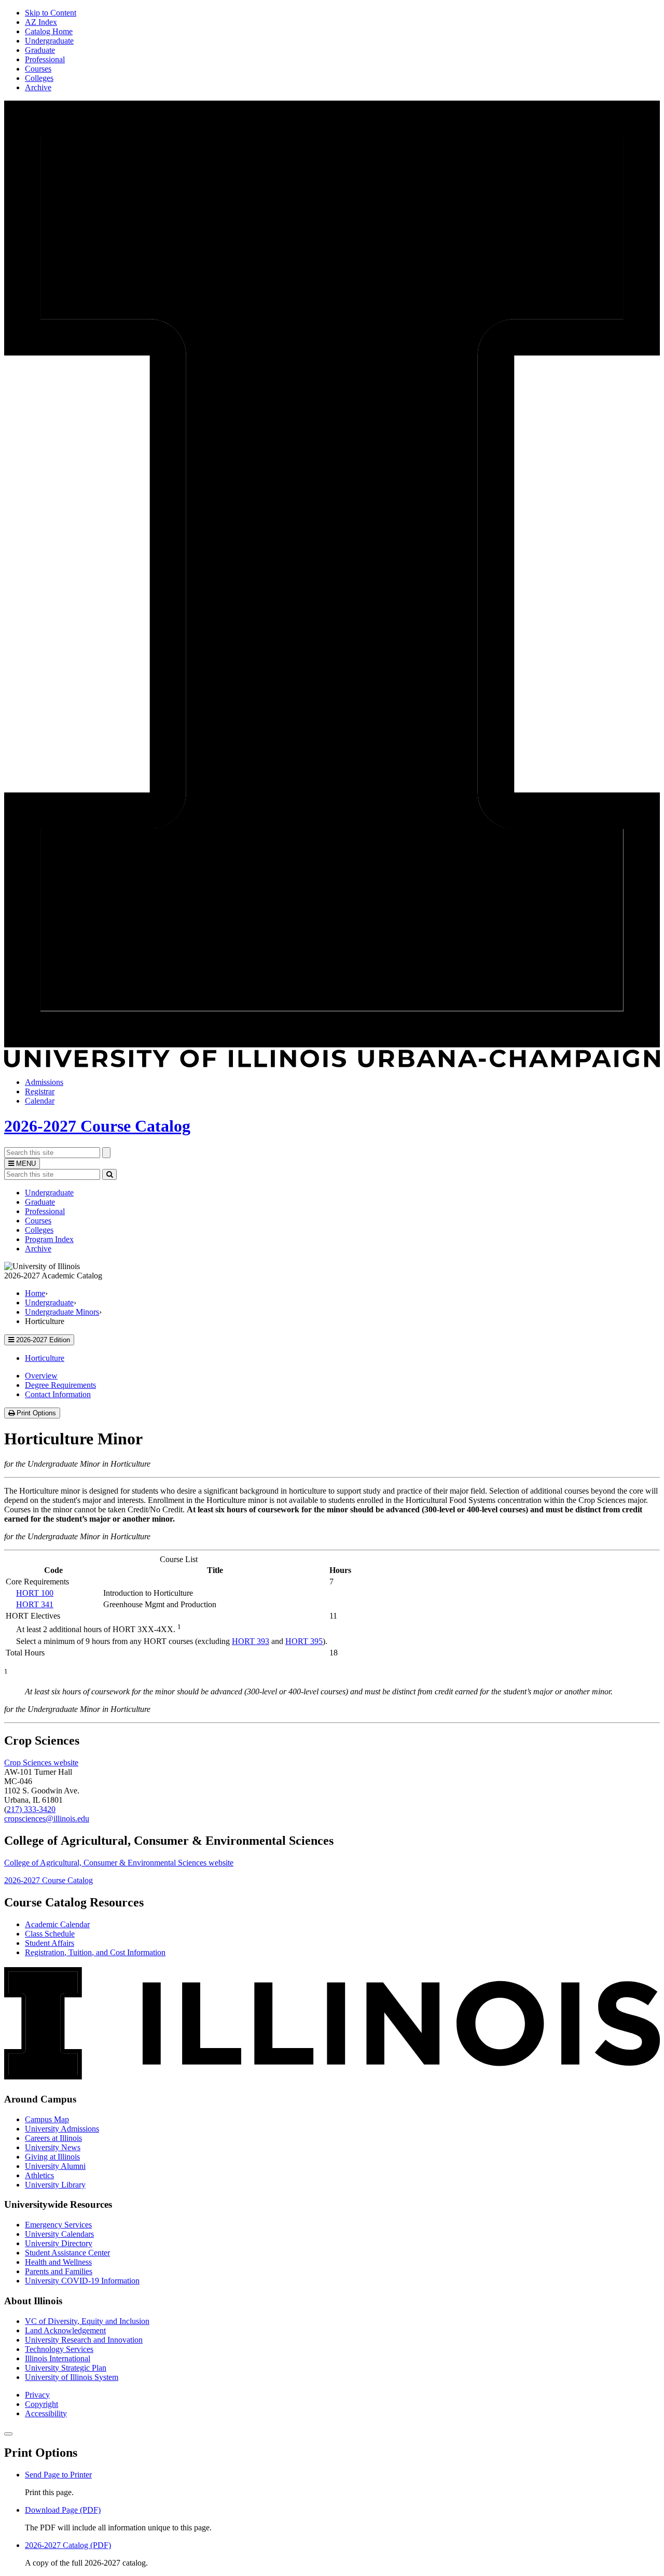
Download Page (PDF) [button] (63, 2510)
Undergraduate (49, 41)
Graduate (40, 50)
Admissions (44, 1082)
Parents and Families (59, 2271)
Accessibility (46, 2413)
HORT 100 (35, 1593)
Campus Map (47, 2119)
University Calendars (59, 2234)
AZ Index (41, 22)
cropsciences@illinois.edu (47, 1819)
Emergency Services (58, 2225)
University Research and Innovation (84, 2340)
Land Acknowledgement (65, 2330)
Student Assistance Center (67, 2253)
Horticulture (45, 1358)
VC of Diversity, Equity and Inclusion (87, 2321)
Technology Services (59, 2349)
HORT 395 (304, 1641)
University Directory (59, 2243)
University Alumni (55, 2166)
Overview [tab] (41, 1376)
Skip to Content (51, 13)
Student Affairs (50, 1943)
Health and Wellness (58, 2262)
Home (35, 1293)
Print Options (37, 1414)
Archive (38, 87)
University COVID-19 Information (82, 2281)
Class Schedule (50, 1934)
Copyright (41, 2404)
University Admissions (62, 2129)
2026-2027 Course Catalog (97, 1126)
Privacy (37, 2395)
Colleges (39, 78)
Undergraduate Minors (62, 1312)
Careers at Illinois (53, 2138)
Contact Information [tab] (58, 1394)
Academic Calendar (57, 1924)
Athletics (39, 2175)
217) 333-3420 (31, 1809)
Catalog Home (49, 31)
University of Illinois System (72, 2377)
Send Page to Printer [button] (58, 2475)
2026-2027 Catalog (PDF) (68, 2545)
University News (53, 2147)
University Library (55, 2185)
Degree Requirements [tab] (60, 1385)
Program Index (49, 1239)
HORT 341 (35, 1604)
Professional (45, 59)
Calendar (40, 1101)
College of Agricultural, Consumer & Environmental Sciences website (119, 1863)
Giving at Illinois (52, 2157)
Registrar (40, 1091)
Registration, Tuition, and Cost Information (95, 1952)
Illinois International (58, 2358)
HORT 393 (251, 1641)
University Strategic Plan (66, 2368)
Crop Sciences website (41, 1763)
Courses (38, 69)
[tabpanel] (332, 1492)
